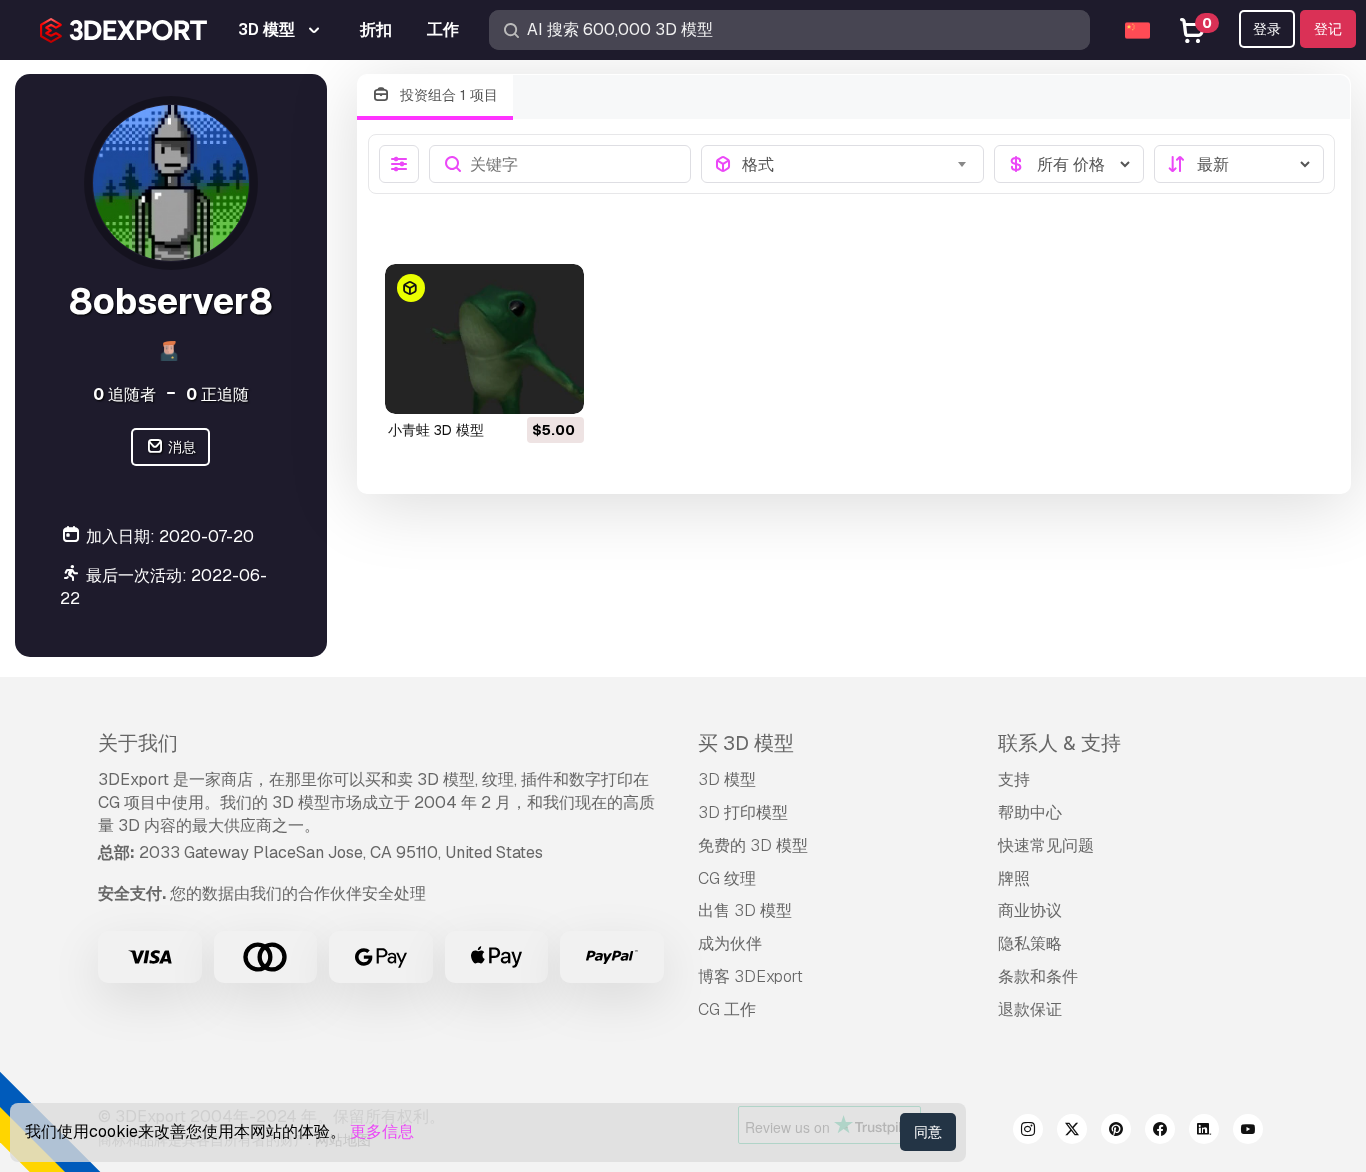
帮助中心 (1030, 812)
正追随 (217, 394)
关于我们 (138, 743)
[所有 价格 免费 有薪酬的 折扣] (1069, 164)
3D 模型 (727, 779)
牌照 (1014, 878)
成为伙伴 (730, 943)
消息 (180, 447)
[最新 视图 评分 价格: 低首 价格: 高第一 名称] (1239, 164)
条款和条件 (1038, 976)
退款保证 (1030, 1009)
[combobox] (856, 164)
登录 (1267, 29)
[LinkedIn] (1204, 1132)
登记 (1328, 29)
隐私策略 (1030, 943)
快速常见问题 (1046, 845)
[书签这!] (555, 386)
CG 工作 (727, 1009)
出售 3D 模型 (745, 910)
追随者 (124, 394)
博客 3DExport (750, 976)
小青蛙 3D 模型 (436, 430)
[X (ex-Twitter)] (1072, 1132)
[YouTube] (1248, 1132)
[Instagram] (1028, 1132)
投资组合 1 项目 (447, 95)
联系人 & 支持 (1059, 743)
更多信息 (382, 1131)
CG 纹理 (727, 878)
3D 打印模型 (743, 812)
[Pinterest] (1116, 1132)
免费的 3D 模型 (753, 845)
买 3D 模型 (746, 743)
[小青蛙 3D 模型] (485, 339)
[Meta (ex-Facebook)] (1160, 1132)
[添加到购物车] (514, 386)
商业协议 (1030, 910)
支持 (1014, 779)
